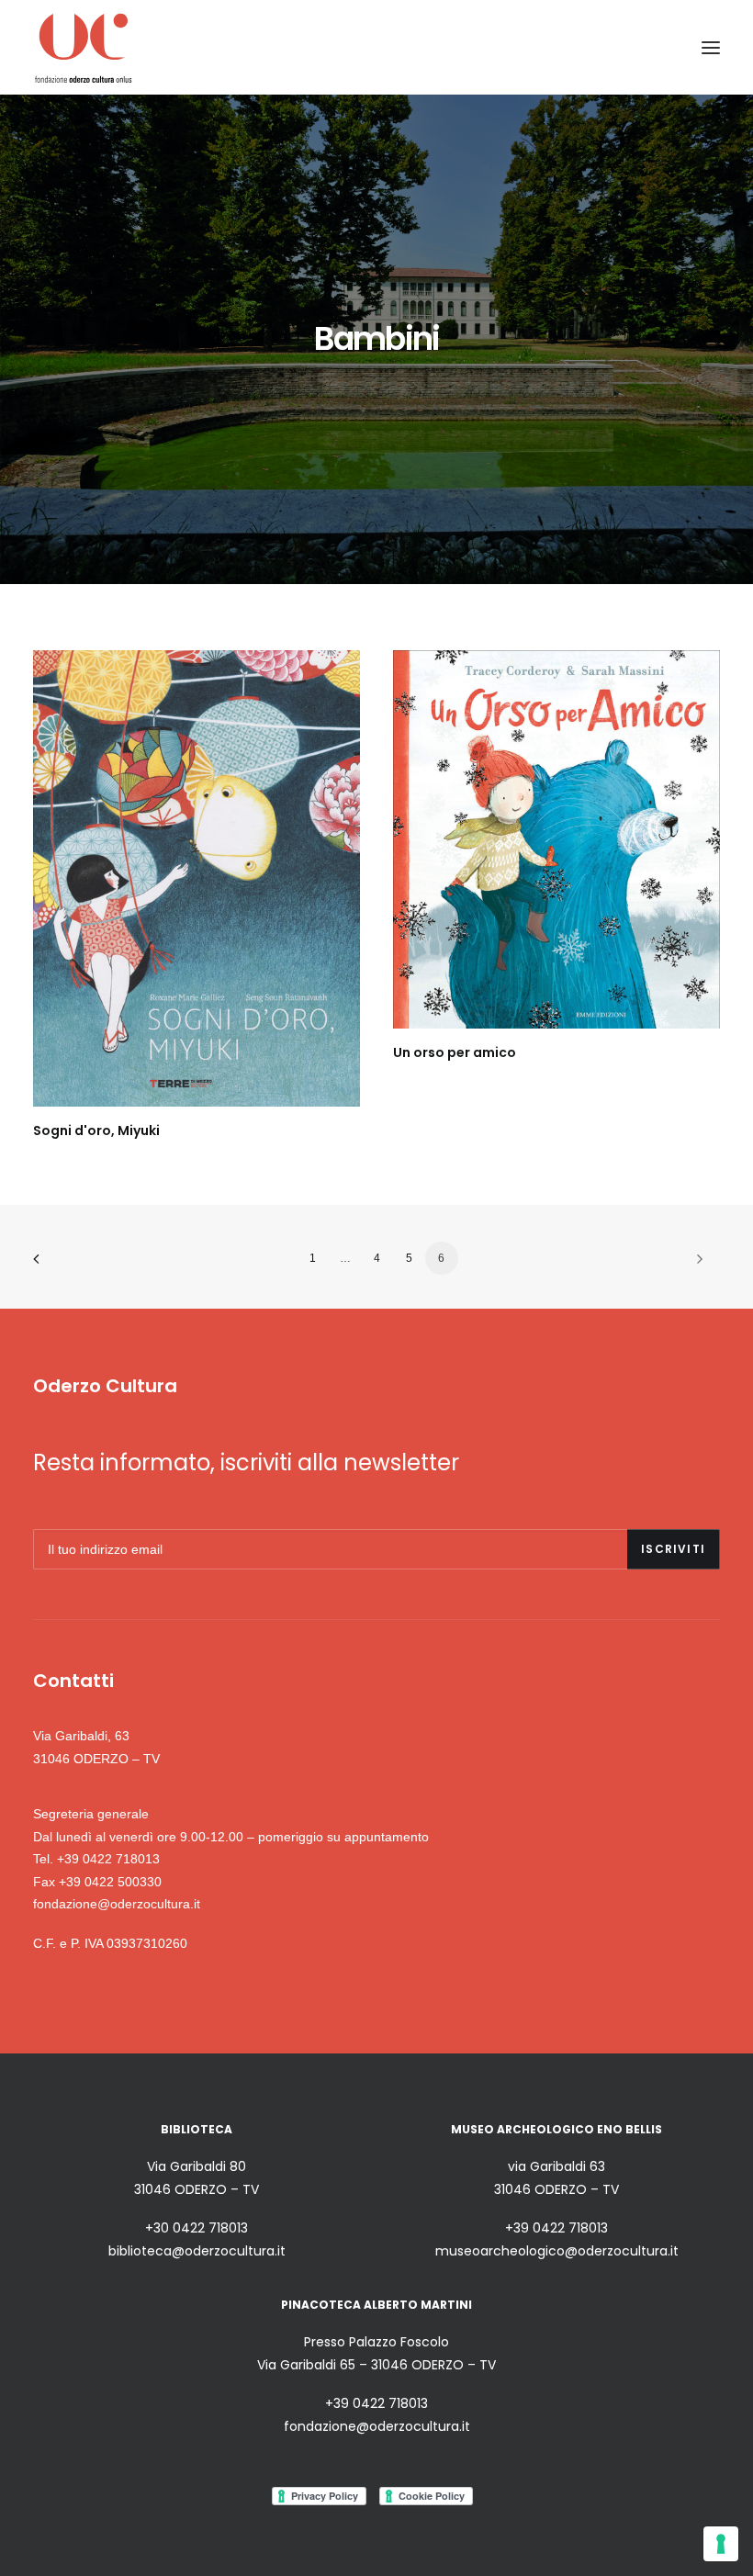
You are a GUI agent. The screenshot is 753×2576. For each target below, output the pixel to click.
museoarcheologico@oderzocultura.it (557, 2251)
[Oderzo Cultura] (84, 47)
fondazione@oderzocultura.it (117, 1904)
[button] (711, 47)
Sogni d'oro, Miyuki (96, 1131)
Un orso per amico (455, 1052)
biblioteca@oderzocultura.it (197, 2251)
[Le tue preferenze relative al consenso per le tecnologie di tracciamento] (721, 2544)
